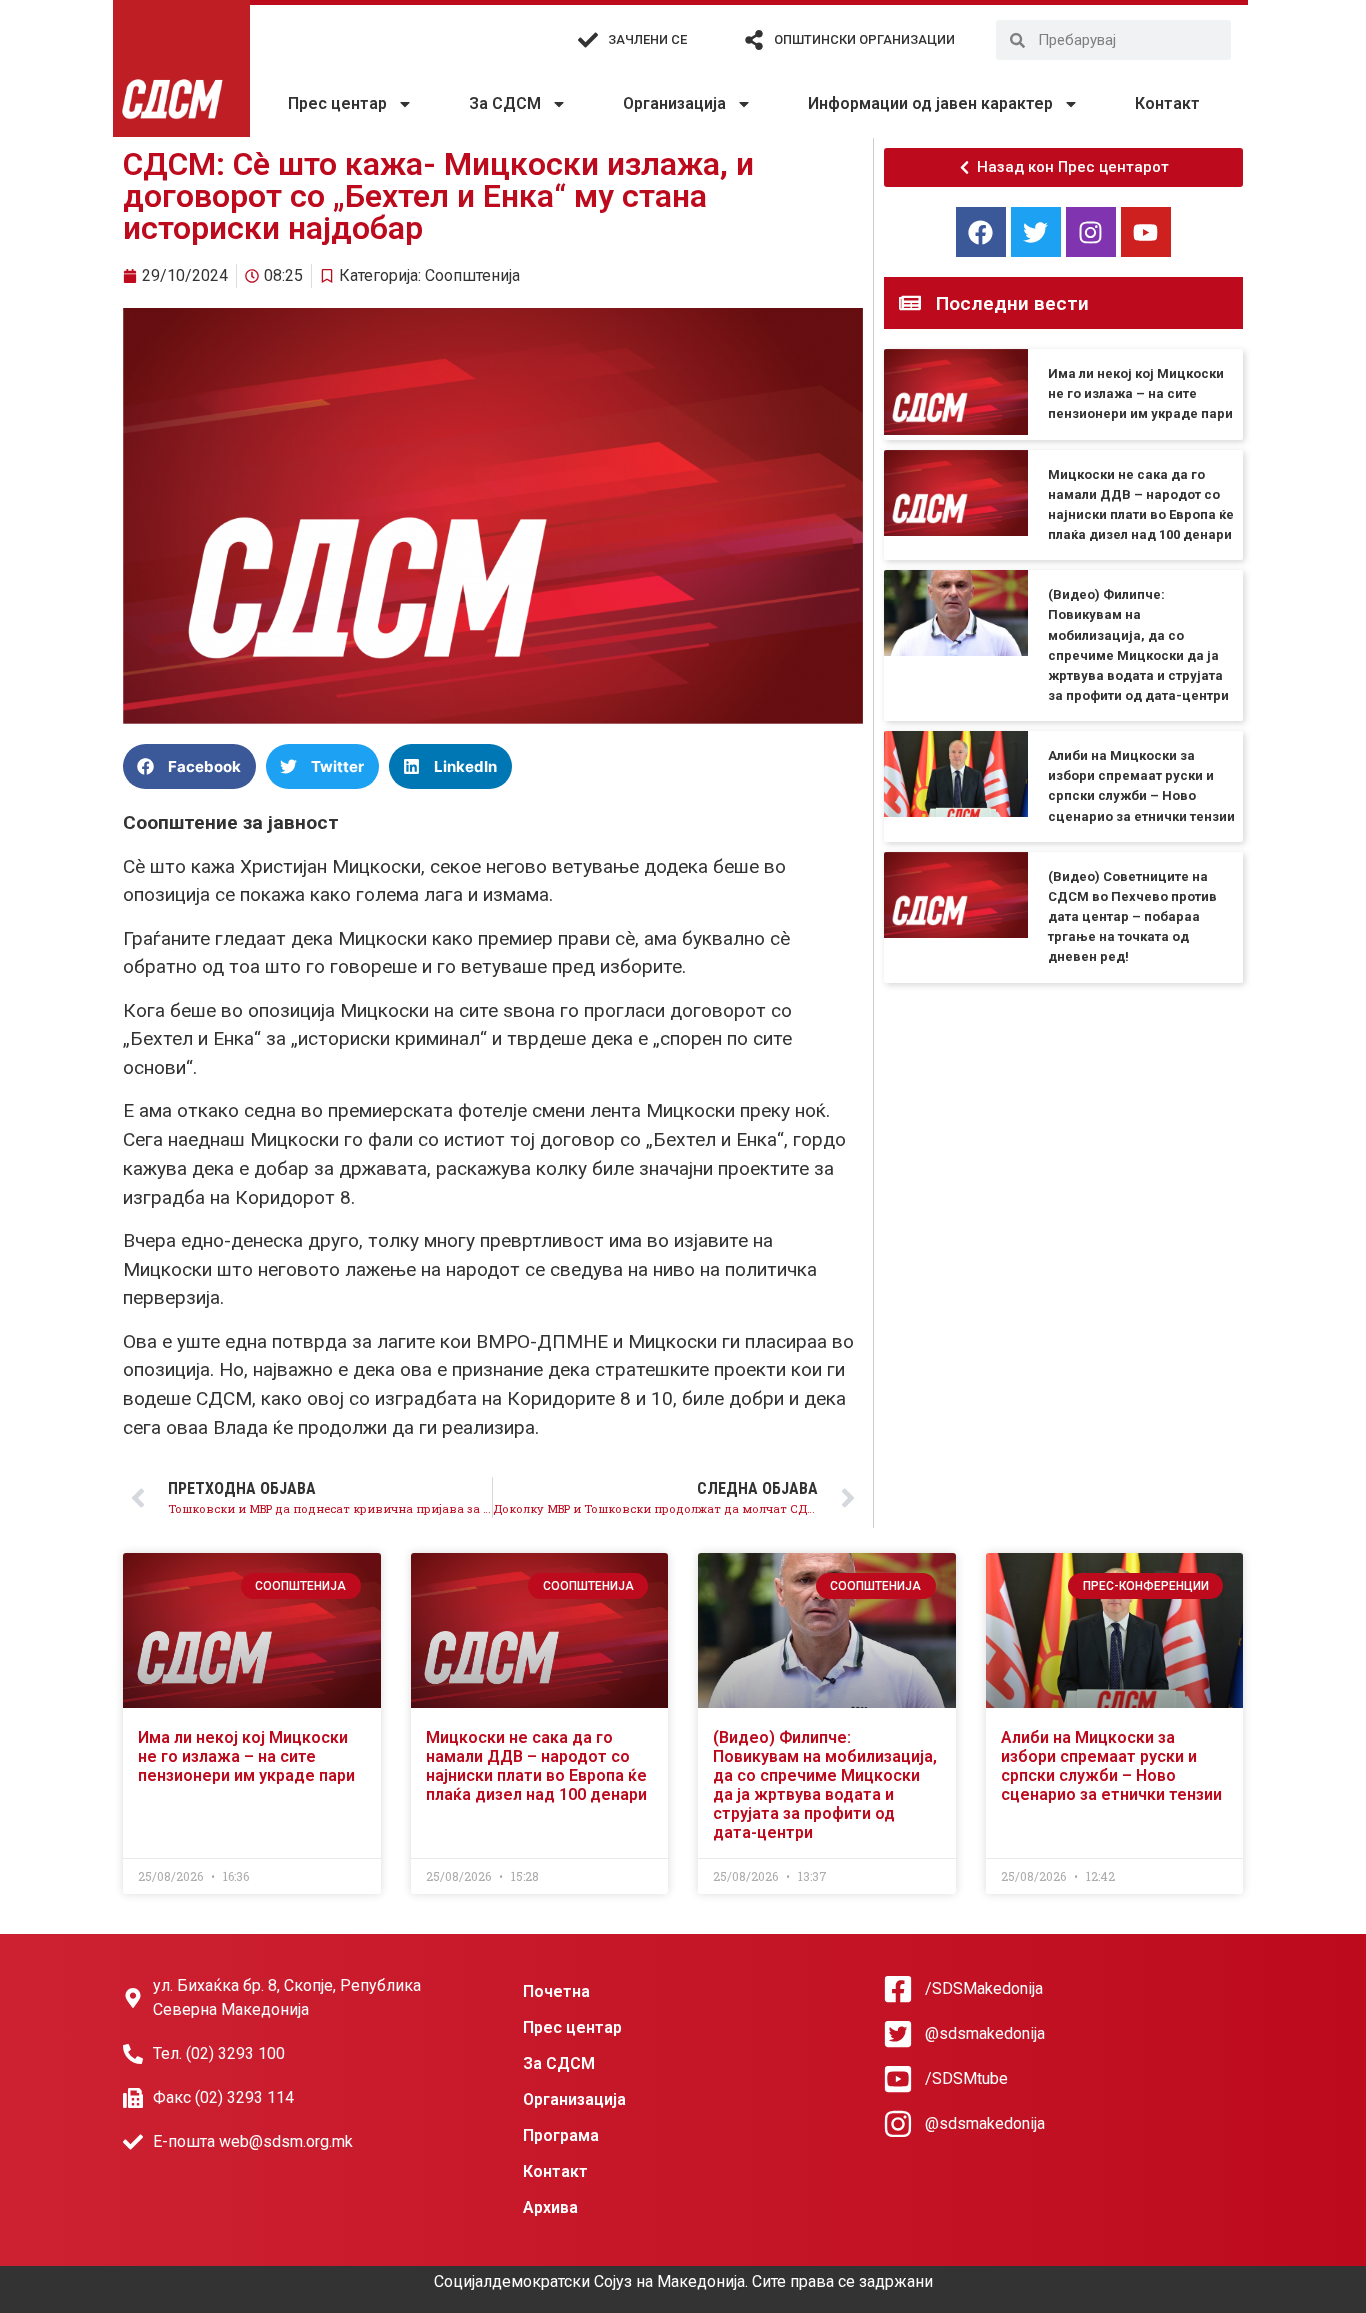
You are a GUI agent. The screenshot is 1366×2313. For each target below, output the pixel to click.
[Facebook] (981, 232)
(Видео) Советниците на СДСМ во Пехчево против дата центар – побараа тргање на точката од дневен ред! (1132, 917)
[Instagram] (1091, 232)
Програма (561, 2135)
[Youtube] (1146, 232)
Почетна (556, 1991)
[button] (189, 766)
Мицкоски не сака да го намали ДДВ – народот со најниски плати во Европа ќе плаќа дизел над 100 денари (536, 1766)
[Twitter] (1036, 232)
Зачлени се (647, 39)
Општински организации (864, 39)
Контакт (1167, 103)
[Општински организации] (754, 40)
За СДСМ (505, 103)
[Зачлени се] (588, 40)
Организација (674, 103)
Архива (550, 2207)
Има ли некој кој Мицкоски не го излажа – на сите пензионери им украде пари (1140, 393)
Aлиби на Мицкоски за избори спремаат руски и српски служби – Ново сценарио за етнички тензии (1111, 1766)
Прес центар (337, 103)
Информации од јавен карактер (930, 103)
